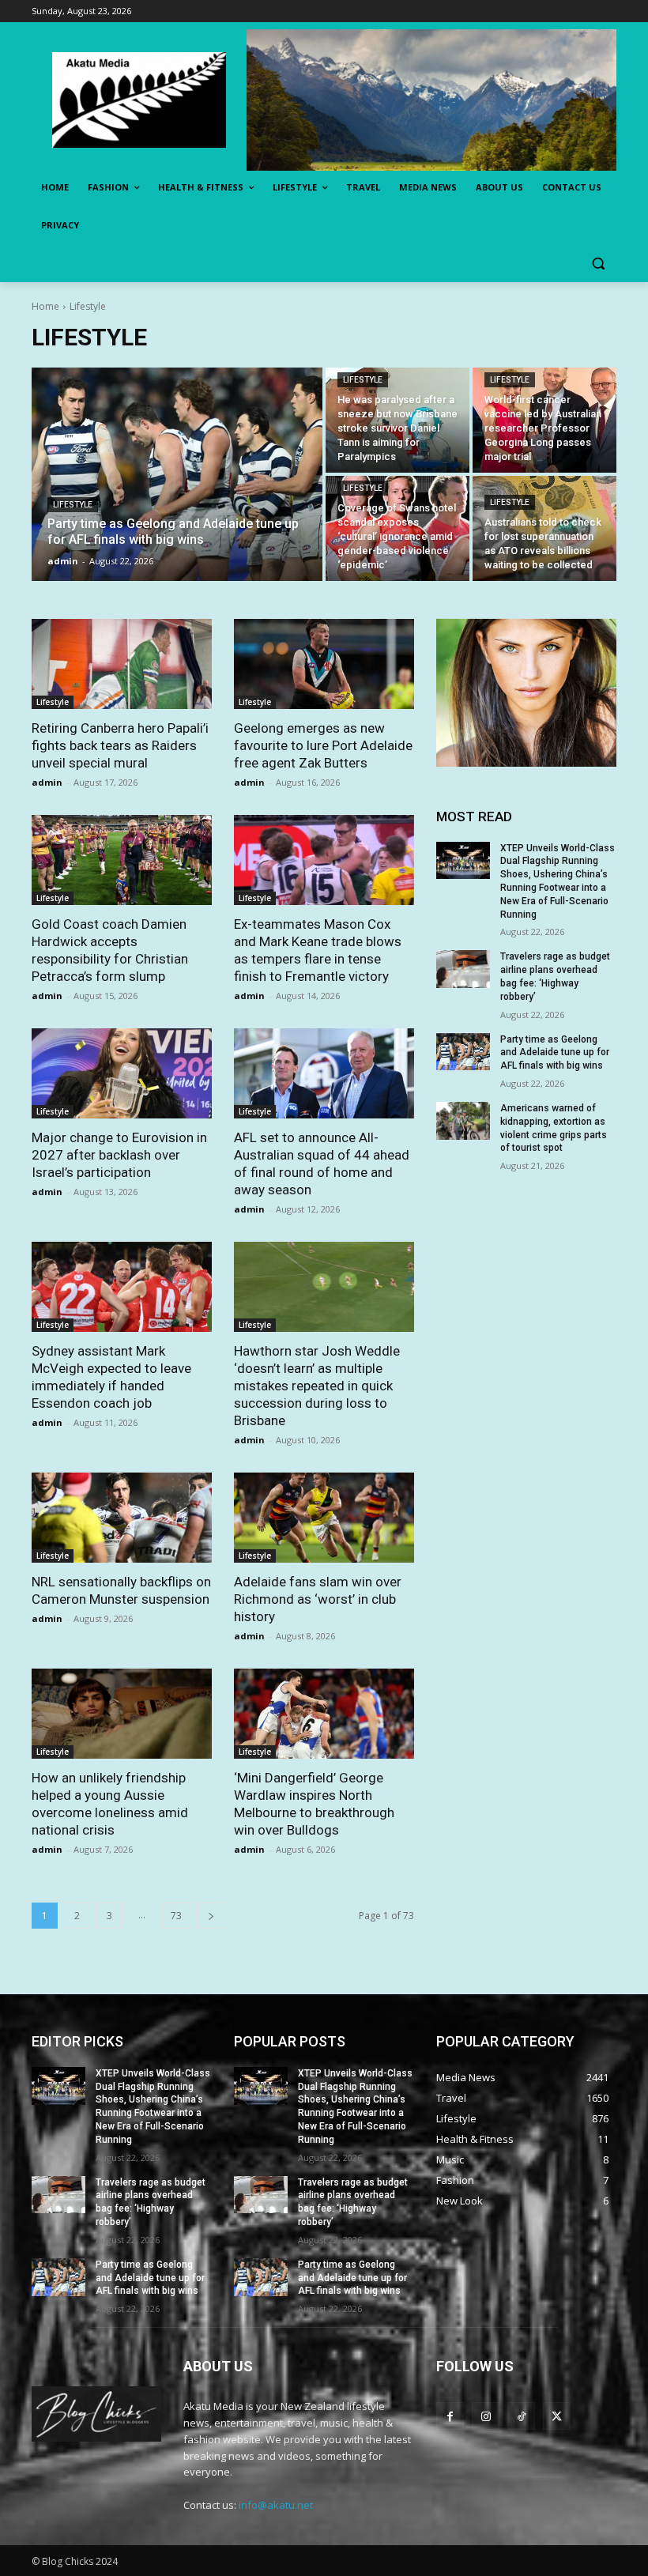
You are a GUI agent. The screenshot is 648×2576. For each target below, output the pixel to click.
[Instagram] (486, 2416)
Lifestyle (73, 505)
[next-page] (211, 1916)
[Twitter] (557, 2416)
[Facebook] (450, 2416)
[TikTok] (521, 2416)
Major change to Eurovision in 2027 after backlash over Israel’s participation (119, 1155)
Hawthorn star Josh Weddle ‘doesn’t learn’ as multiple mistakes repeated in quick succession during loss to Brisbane (317, 1386)
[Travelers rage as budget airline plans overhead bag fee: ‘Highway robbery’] (463, 969)
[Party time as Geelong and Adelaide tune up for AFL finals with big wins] (177, 474)
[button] (598, 264)
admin (47, 782)
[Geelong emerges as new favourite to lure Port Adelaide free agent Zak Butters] (324, 664)
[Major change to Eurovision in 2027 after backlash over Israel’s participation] (122, 1073)
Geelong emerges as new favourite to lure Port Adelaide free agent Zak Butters (323, 745)
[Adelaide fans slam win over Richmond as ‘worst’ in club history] (324, 1518)
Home (45, 306)
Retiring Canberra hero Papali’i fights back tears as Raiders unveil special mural (120, 745)
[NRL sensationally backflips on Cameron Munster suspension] (122, 1518)
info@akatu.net (276, 2505)
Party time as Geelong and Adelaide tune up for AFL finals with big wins (555, 1053)
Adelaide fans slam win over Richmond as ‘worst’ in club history (318, 1599)
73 (176, 1916)
